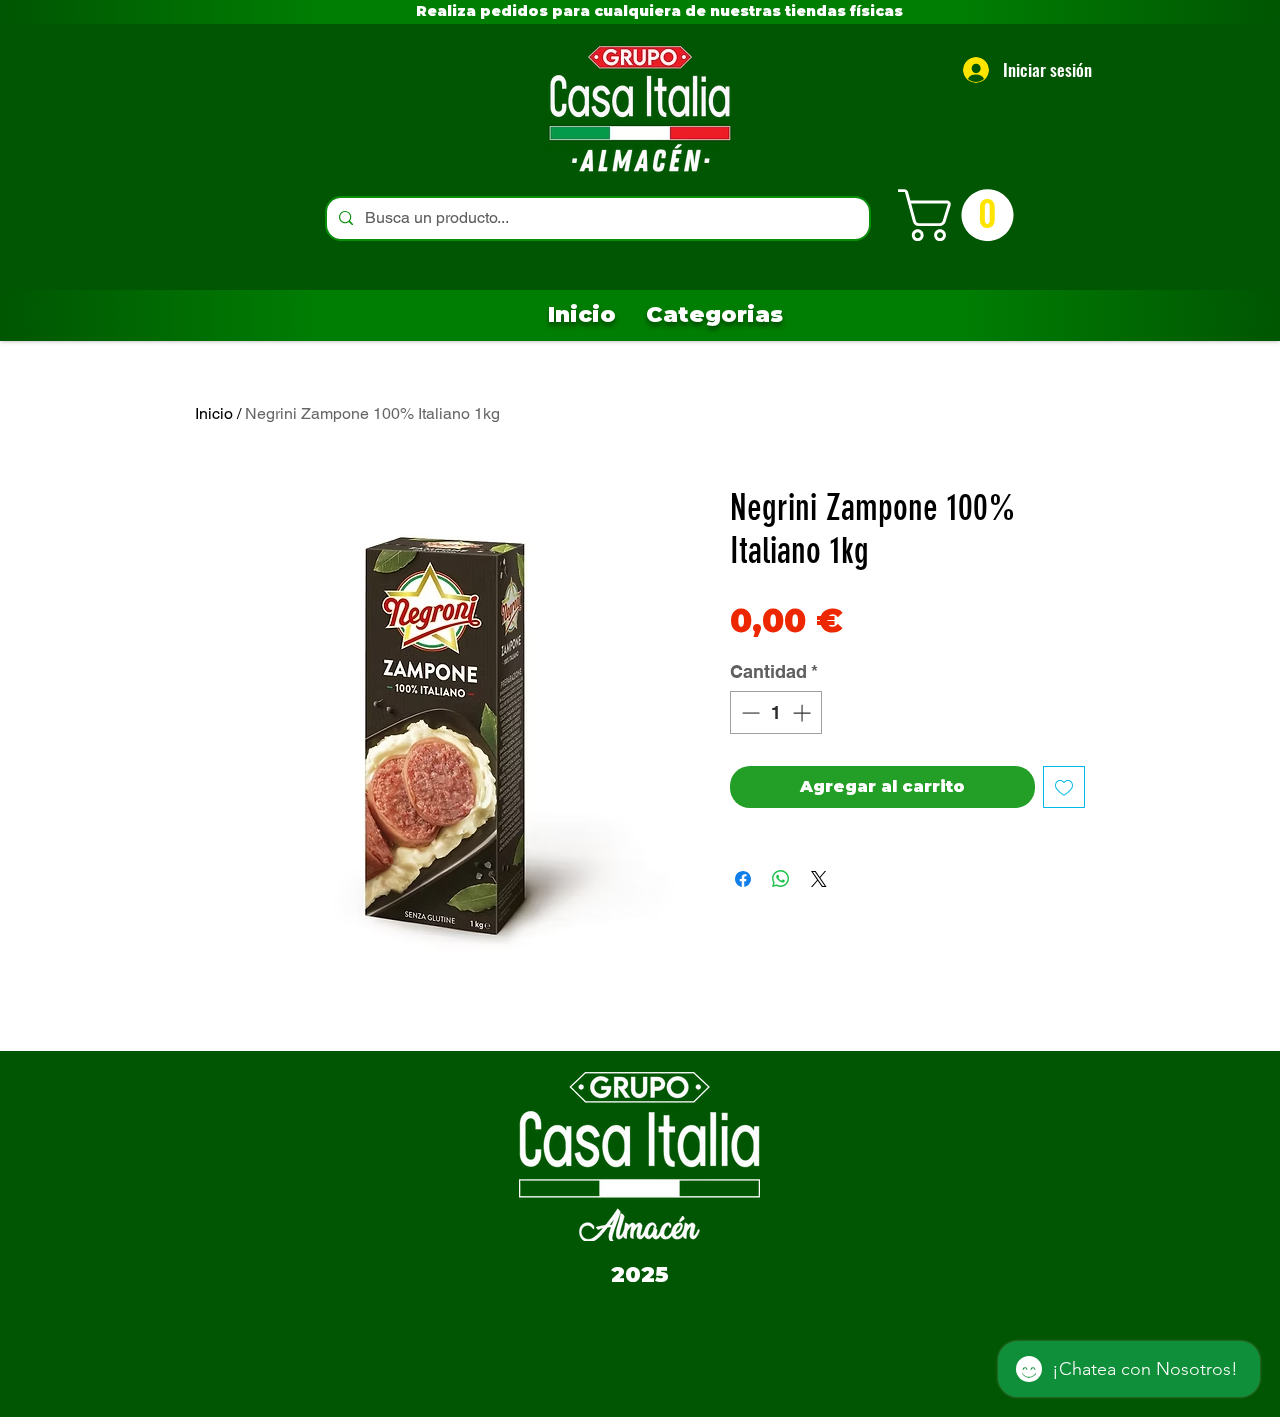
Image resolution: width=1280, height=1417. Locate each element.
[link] (962, 215)
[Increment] (803, 712)
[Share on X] (819, 879)
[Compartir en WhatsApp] (781, 879)
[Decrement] (748, 712)
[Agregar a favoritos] (1064, 787)
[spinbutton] (776, 712)
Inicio (214, 413)
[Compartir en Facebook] (743, 879)
